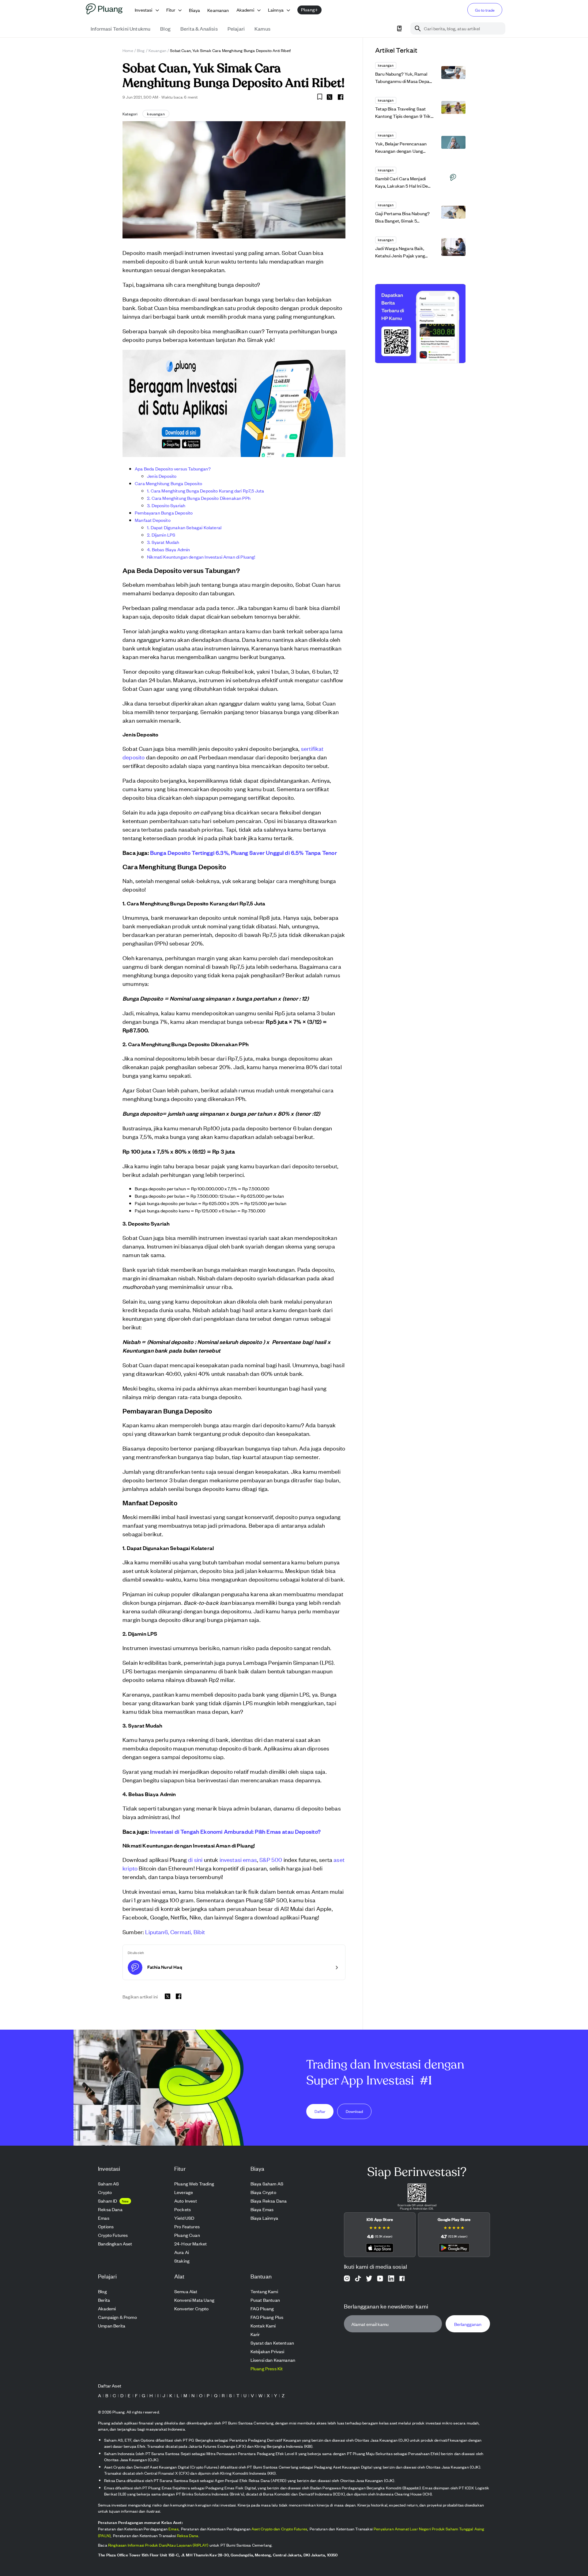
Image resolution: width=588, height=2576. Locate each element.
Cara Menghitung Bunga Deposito (168, 483)
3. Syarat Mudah (163, 542)
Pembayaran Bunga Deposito (164, 513)
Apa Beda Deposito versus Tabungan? (173, 468)
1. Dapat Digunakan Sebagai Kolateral (184, 527)
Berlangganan (468, 2324)
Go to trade (485, 10)
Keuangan (157, 50)
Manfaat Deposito (153, 520)
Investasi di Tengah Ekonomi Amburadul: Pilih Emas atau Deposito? (236, 1831)
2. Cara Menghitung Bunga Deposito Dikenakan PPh (199, 498)
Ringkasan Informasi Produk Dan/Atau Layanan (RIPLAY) (158, 2545)
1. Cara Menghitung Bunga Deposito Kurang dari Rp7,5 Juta (205, 490)
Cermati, (181, 1932)
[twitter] (330, 98)
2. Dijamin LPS (161, 535)
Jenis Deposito (162, 476)
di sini (195, 1859)
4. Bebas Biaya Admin (168, 549)
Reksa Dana (188, 2535)
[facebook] (341, 97)
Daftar (320, 2111)
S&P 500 (271, 1859)
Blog (141, 50)
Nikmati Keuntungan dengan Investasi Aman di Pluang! (201, 557)
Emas (173, 2529)
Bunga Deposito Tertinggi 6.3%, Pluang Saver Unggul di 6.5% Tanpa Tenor (243, 852)
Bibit (198, 1932)
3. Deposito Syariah (166, 505)
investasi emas (238, 1859)
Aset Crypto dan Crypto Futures (279, 2529)
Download (354, 2111)
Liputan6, (157, 1932)
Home (128, 50)
